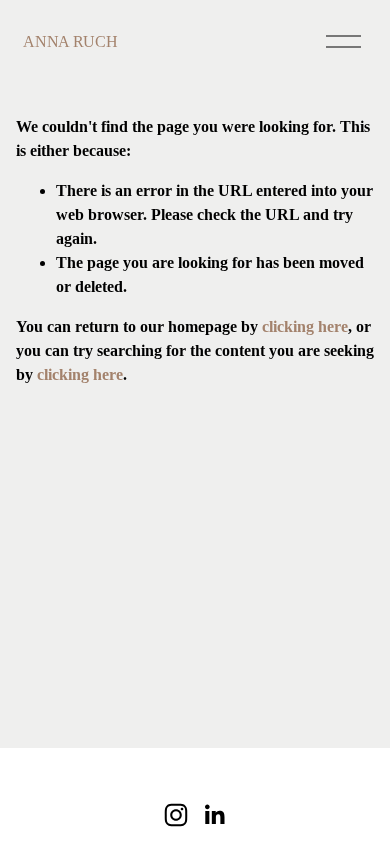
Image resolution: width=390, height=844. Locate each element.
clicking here (305, 326)
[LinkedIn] (214, 815)
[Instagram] (176, 815)
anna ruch (70, 41)
